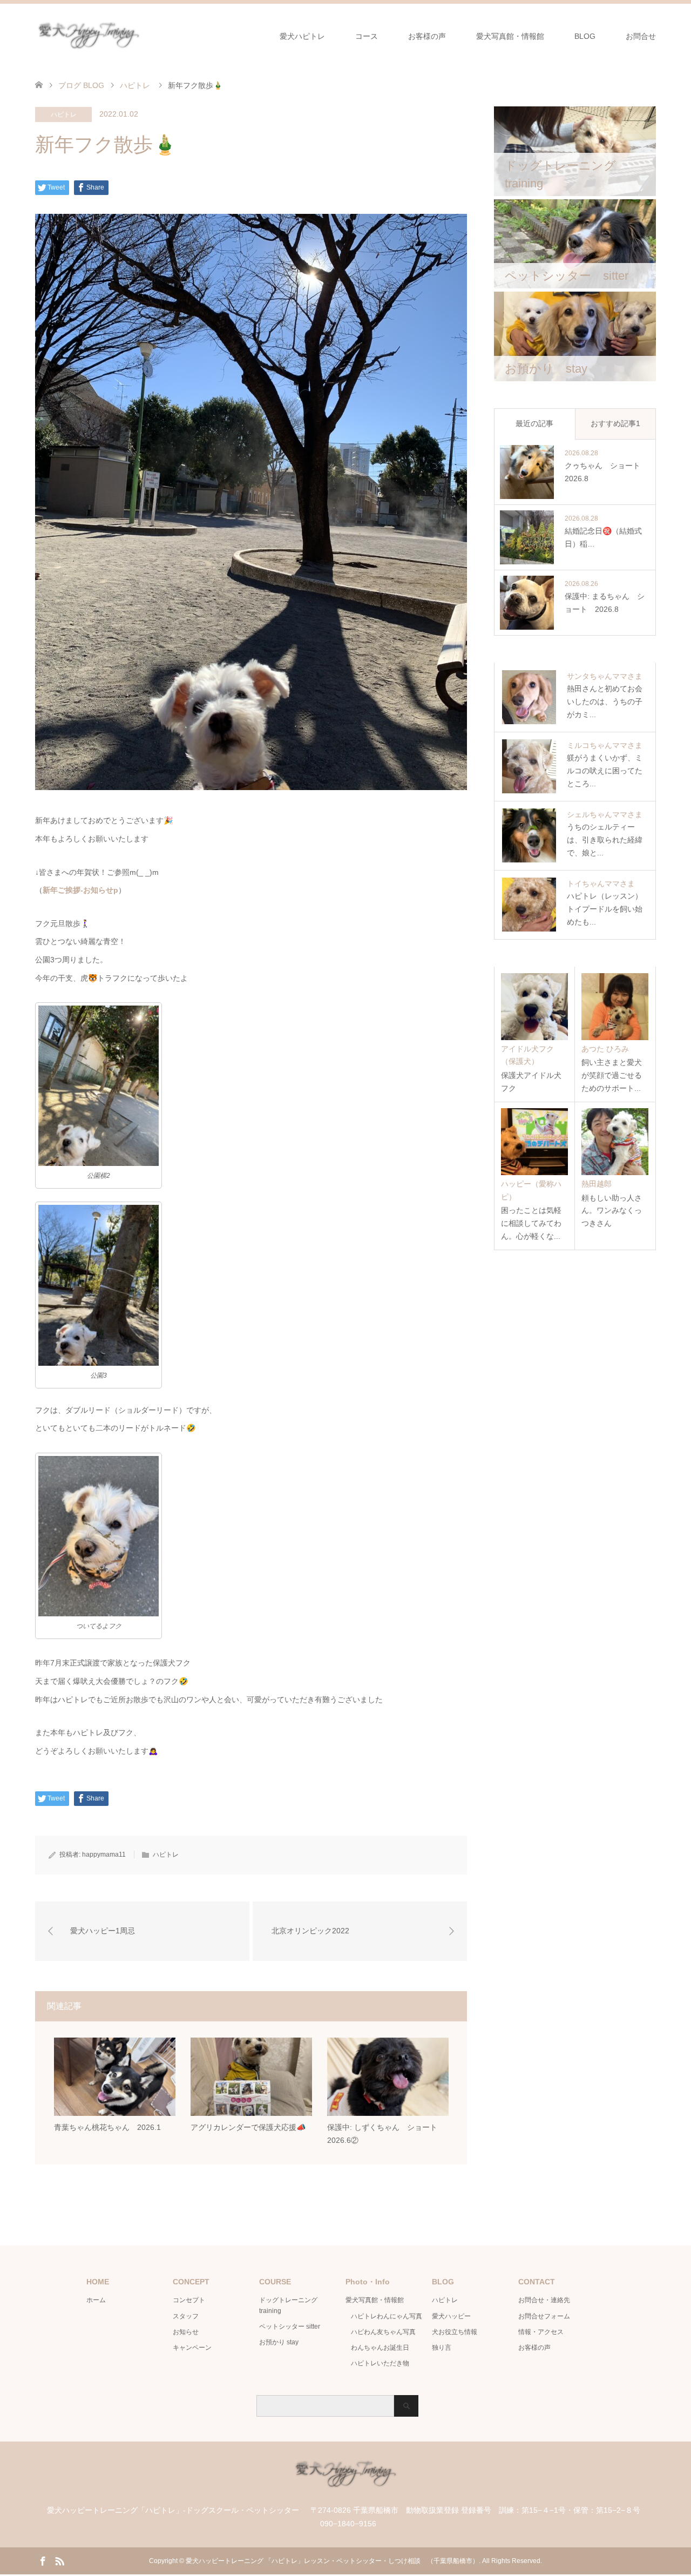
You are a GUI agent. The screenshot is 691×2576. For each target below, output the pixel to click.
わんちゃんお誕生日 (380, 2348)
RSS (59, 2560)
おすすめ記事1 (615, 423)
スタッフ (186, 2316)
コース (367, 36)
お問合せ (641, 36)
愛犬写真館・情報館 (510, 36)
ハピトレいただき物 (380, 2363)
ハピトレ (64, 114)
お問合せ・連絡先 (544, 2300)
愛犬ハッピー (451, 2316)
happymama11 (104, 1855)
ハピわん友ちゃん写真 (383, 2332)
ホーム (96, 2300)
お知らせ (186, 2332)
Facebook (43, 2560)
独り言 (442, 2348)
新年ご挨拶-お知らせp (80, 890)
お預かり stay (279, 2342)
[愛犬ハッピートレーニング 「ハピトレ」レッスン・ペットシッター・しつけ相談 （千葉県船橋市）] (143, 36)
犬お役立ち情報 (455, 2332)
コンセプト (189, 2300)
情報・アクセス (541, 2332)
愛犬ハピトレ (302, 36)
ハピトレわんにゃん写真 (387, 2316)
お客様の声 (427, 36)
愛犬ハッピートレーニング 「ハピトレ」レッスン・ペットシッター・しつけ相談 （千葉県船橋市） (332, 2561)
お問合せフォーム (544, 2316)
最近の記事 (534, 423)
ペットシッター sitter (290, 2327)
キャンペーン (192, 2348)
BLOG (585, 36)
